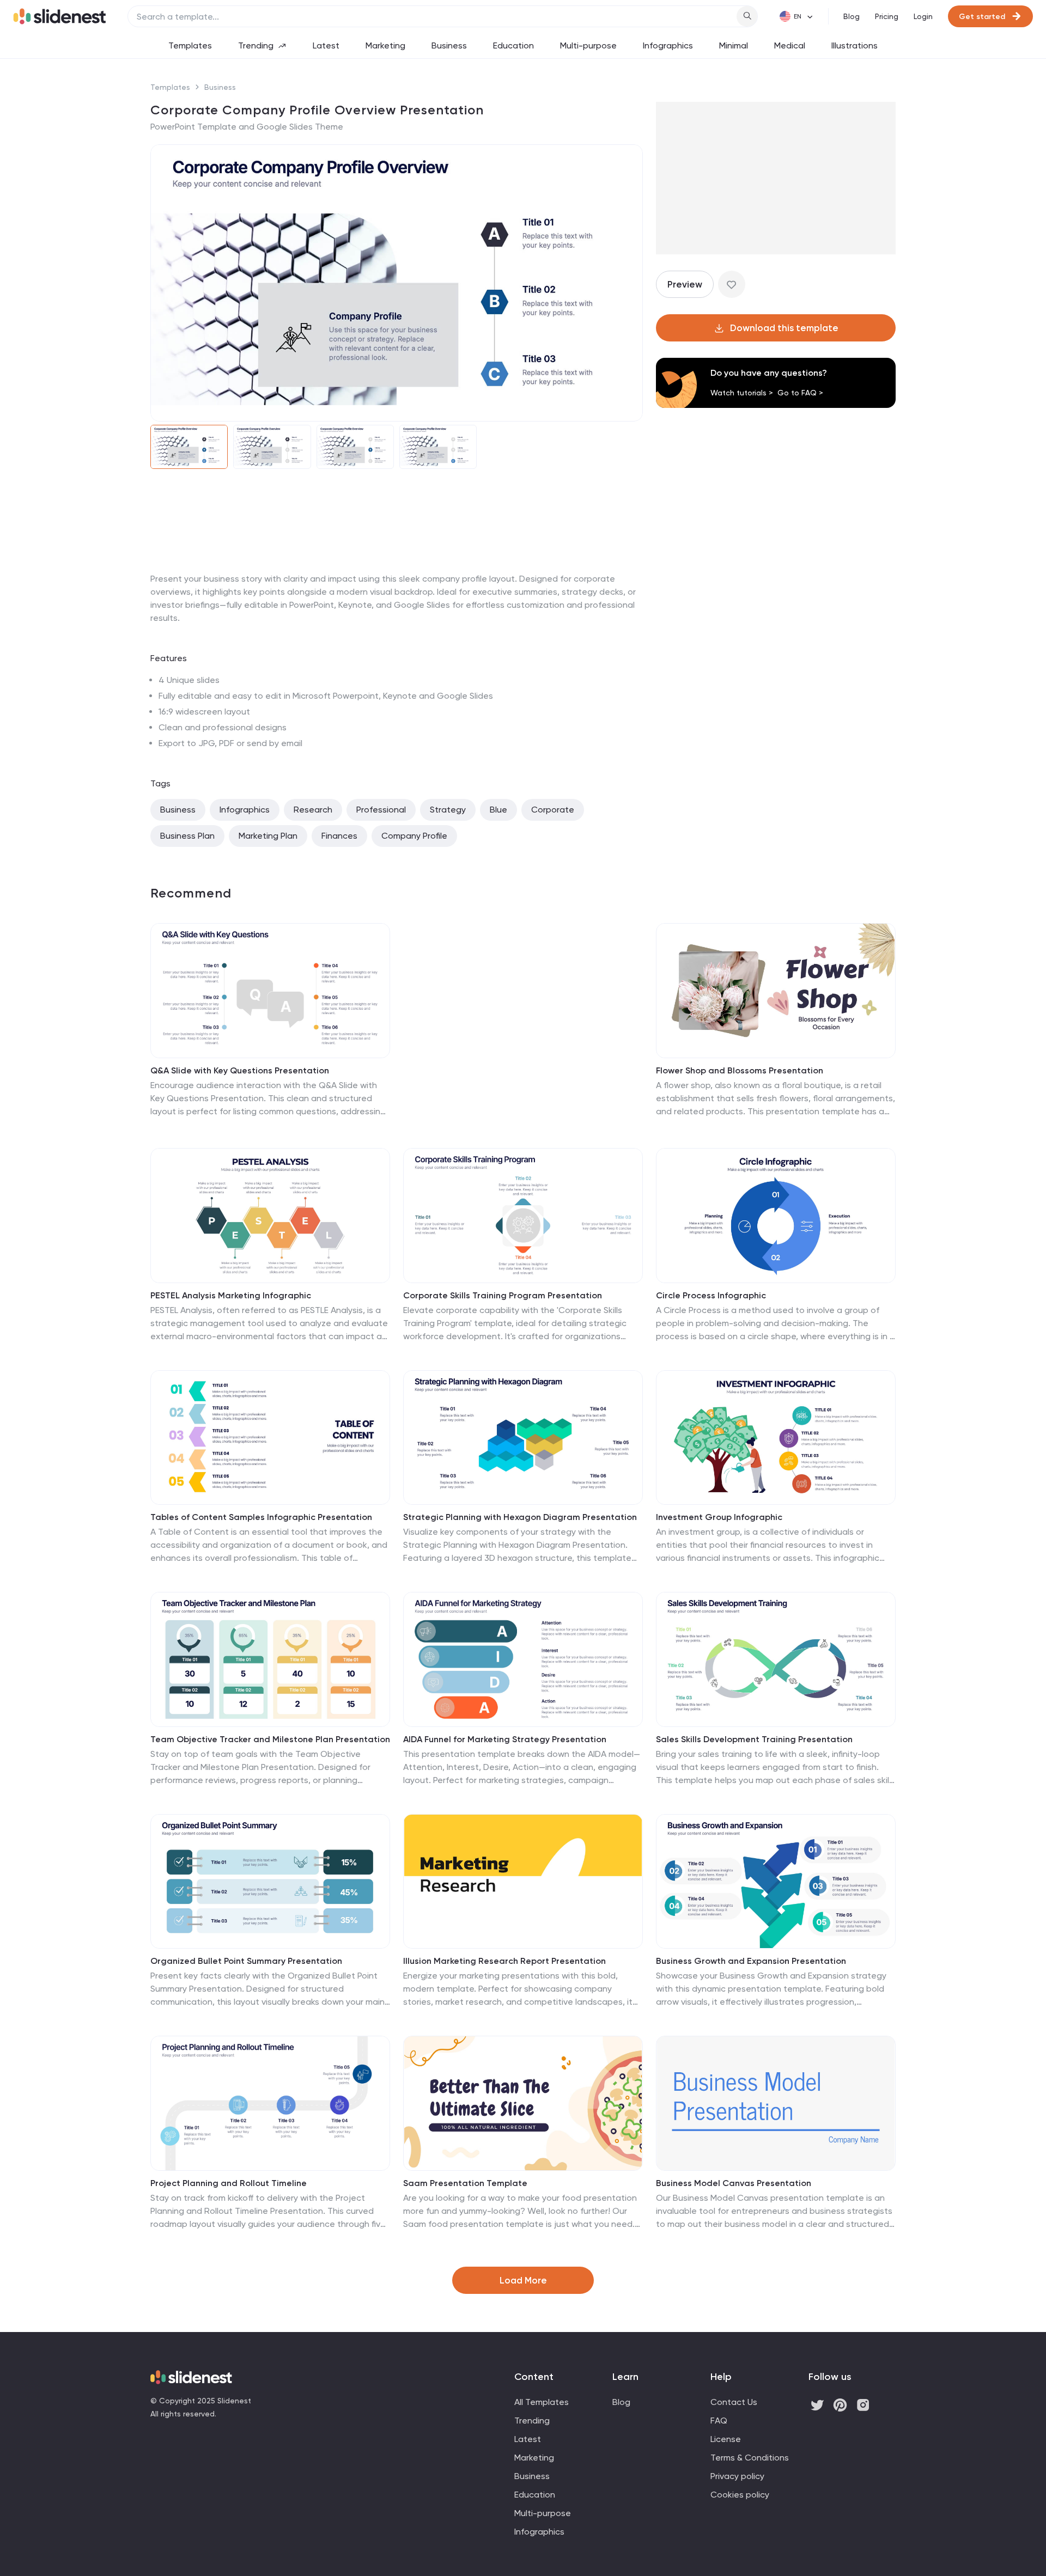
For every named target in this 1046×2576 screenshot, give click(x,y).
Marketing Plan (268, 836)
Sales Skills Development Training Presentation (754, 1739)
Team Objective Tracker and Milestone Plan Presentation (270, 1739)
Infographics (668, 45)
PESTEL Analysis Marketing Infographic (231, 1295)
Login (923, 16)
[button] (166, 283)
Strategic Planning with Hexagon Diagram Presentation (520, 1517)
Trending (256, 45)
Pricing (887, 16)
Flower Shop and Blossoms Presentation (740, 1070)
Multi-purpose (588, 45)
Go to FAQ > (800, 393)
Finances (339, 836)
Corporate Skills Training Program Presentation (503, 1295)
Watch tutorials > (742, 393)
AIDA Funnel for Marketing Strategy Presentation (505, 1739)
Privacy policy (737, 2476)
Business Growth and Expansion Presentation (751, 1961)
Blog (852, 16)
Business (449, 45)
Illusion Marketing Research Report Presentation (504, 1961)
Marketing (385, 45)
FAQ (719, 2421)
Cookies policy (740, 2495)
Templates (190, 45)
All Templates (542, 2402)
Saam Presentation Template (465, 2183)
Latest (326, 45)
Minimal (734, 45)
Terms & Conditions (750, 2458)
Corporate (553, 810)
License (726, 2439)
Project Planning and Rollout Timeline (229, 2183)
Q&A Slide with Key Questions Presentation (240, 1070)
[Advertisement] (397, 572)
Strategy (448, 810)
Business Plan (187, 836)
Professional (381, 810)
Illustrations (855, 45)
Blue (498, 810)
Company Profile (414, 836)
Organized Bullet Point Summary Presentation (246, 1961)
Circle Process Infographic (711, 1295)
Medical (790, 45)
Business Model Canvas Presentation (734, 2183)
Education (513, 45)
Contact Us (734, 2402)
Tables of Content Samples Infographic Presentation (261, 1517)
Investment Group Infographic (719, 1517)
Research (313, 810)
